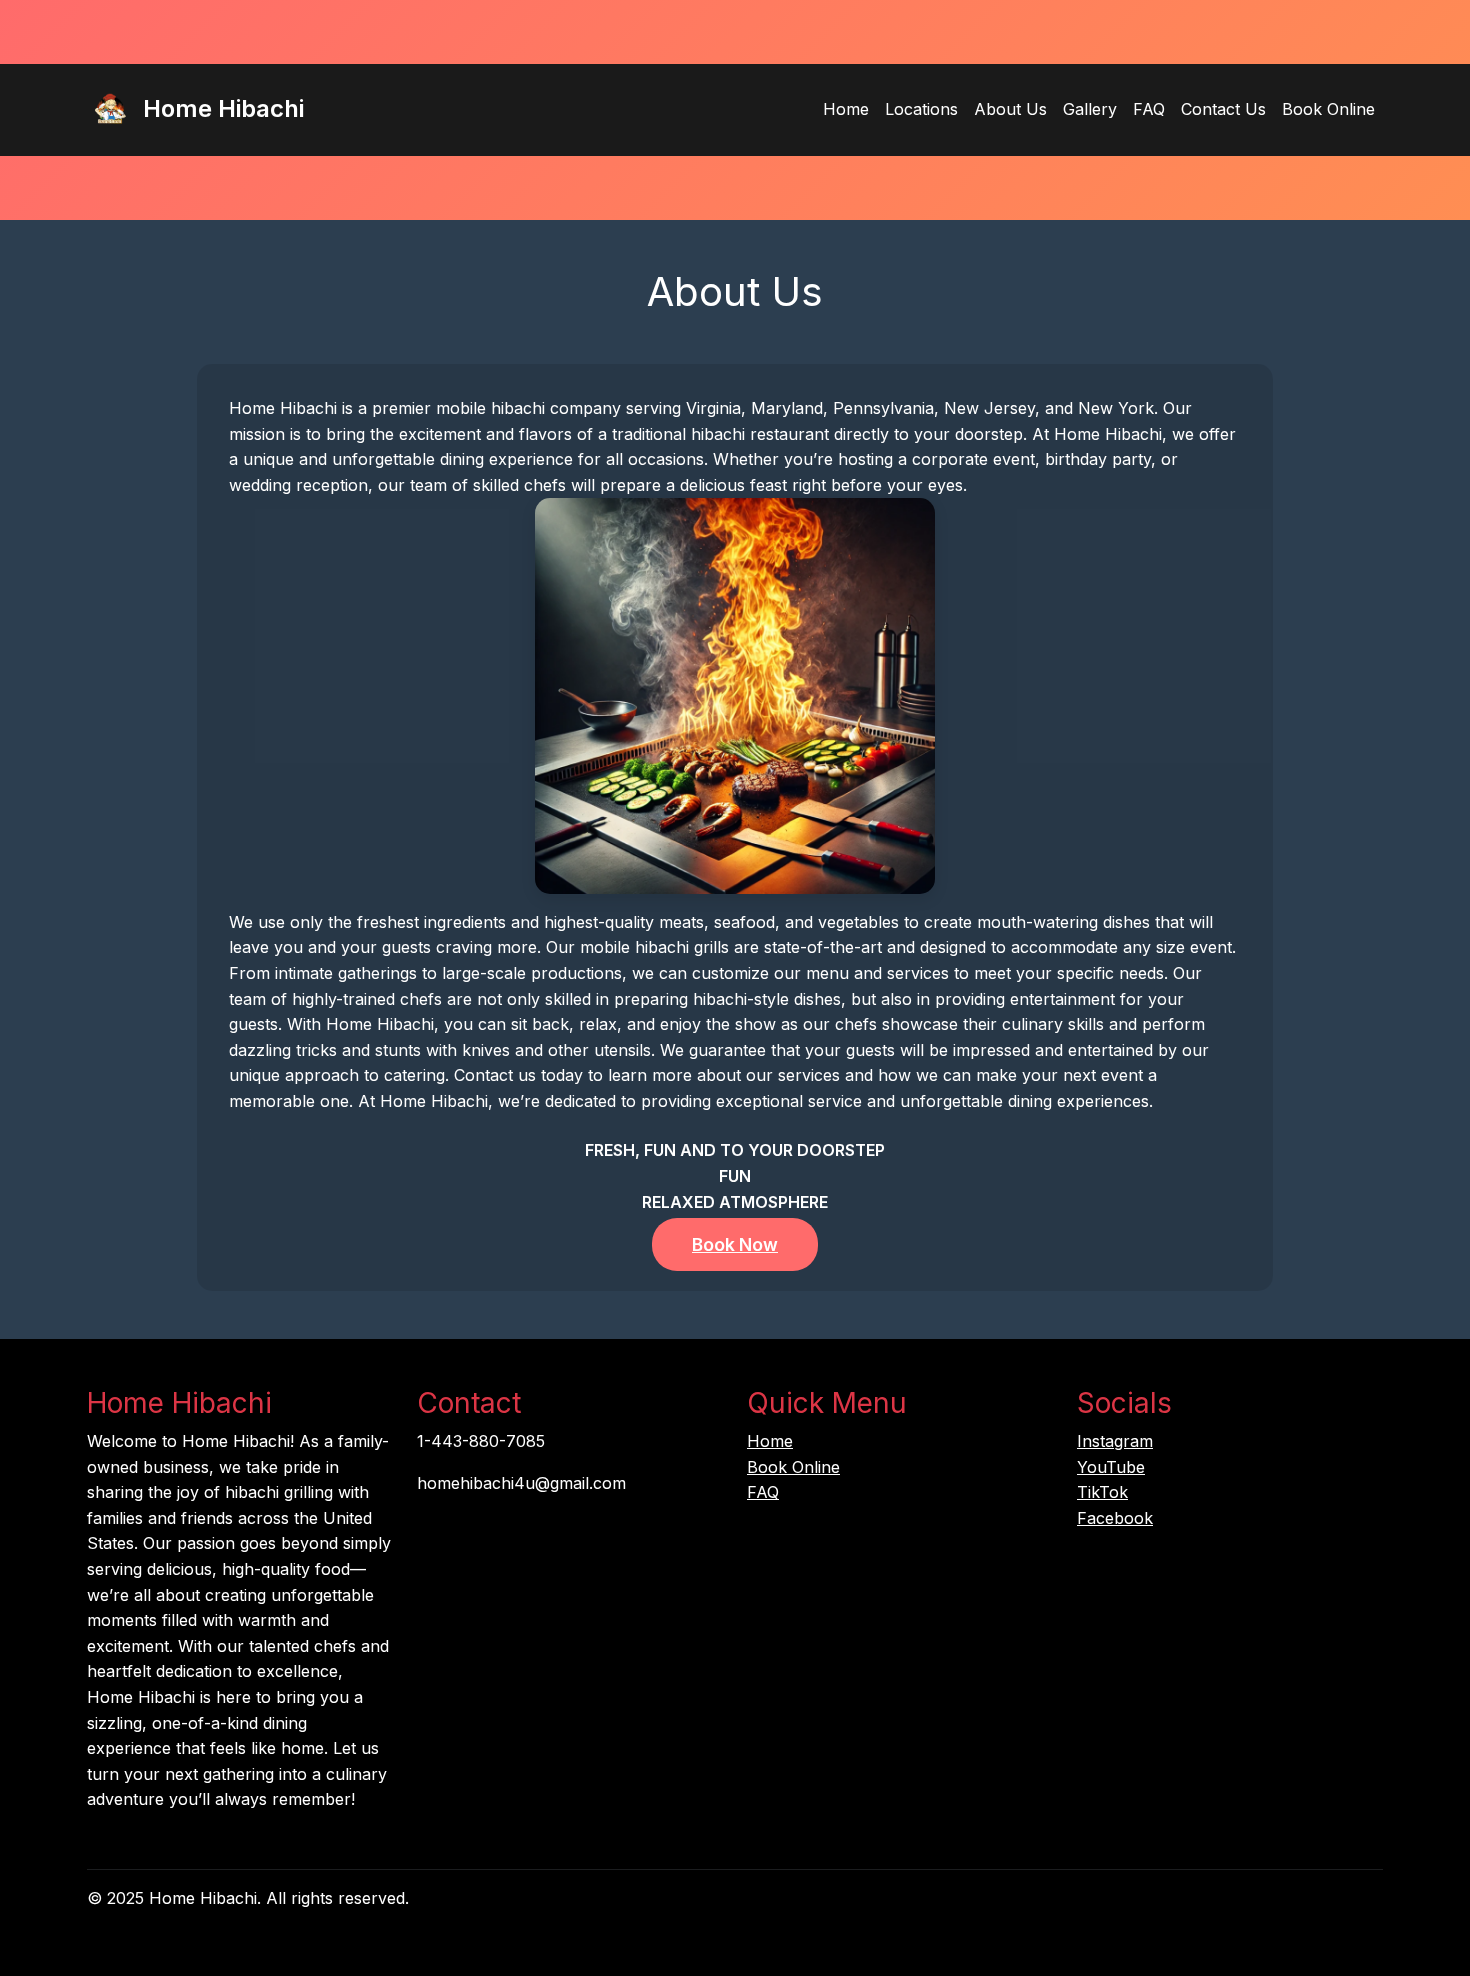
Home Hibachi (220, 108)
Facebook (1115, 1518)
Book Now (735, 1244)
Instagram (1115, 1441)
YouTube (1111, 1467)
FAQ (1149, 109)
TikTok (1102, 1492)
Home (846, 109)
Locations (921, 109)
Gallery (1090, 109)
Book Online (1328, 109)
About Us (1010, 109)
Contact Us (1223, 109)
